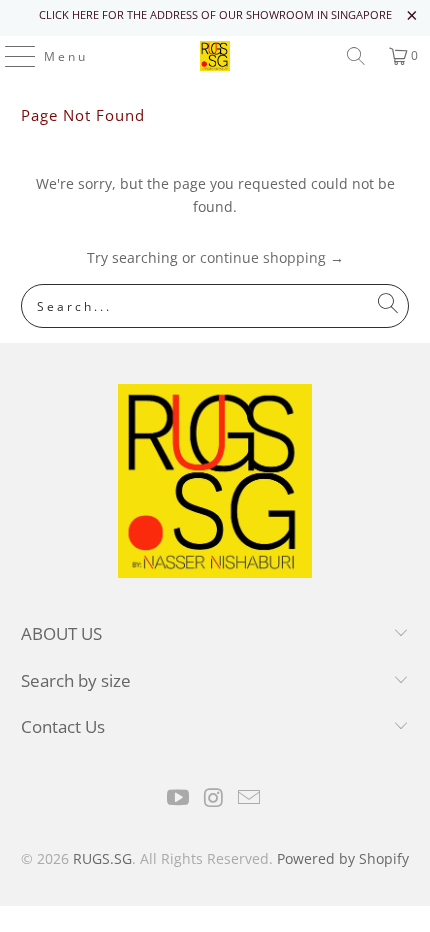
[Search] (356, 56)
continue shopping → (272, 257)
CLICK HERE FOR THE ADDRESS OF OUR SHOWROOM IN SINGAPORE (215, 14)
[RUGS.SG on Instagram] (214, 798)
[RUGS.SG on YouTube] (178, 798)
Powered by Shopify (343, 858)
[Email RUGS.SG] (250, 798)
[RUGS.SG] (215, 56)
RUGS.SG (102, 858)
